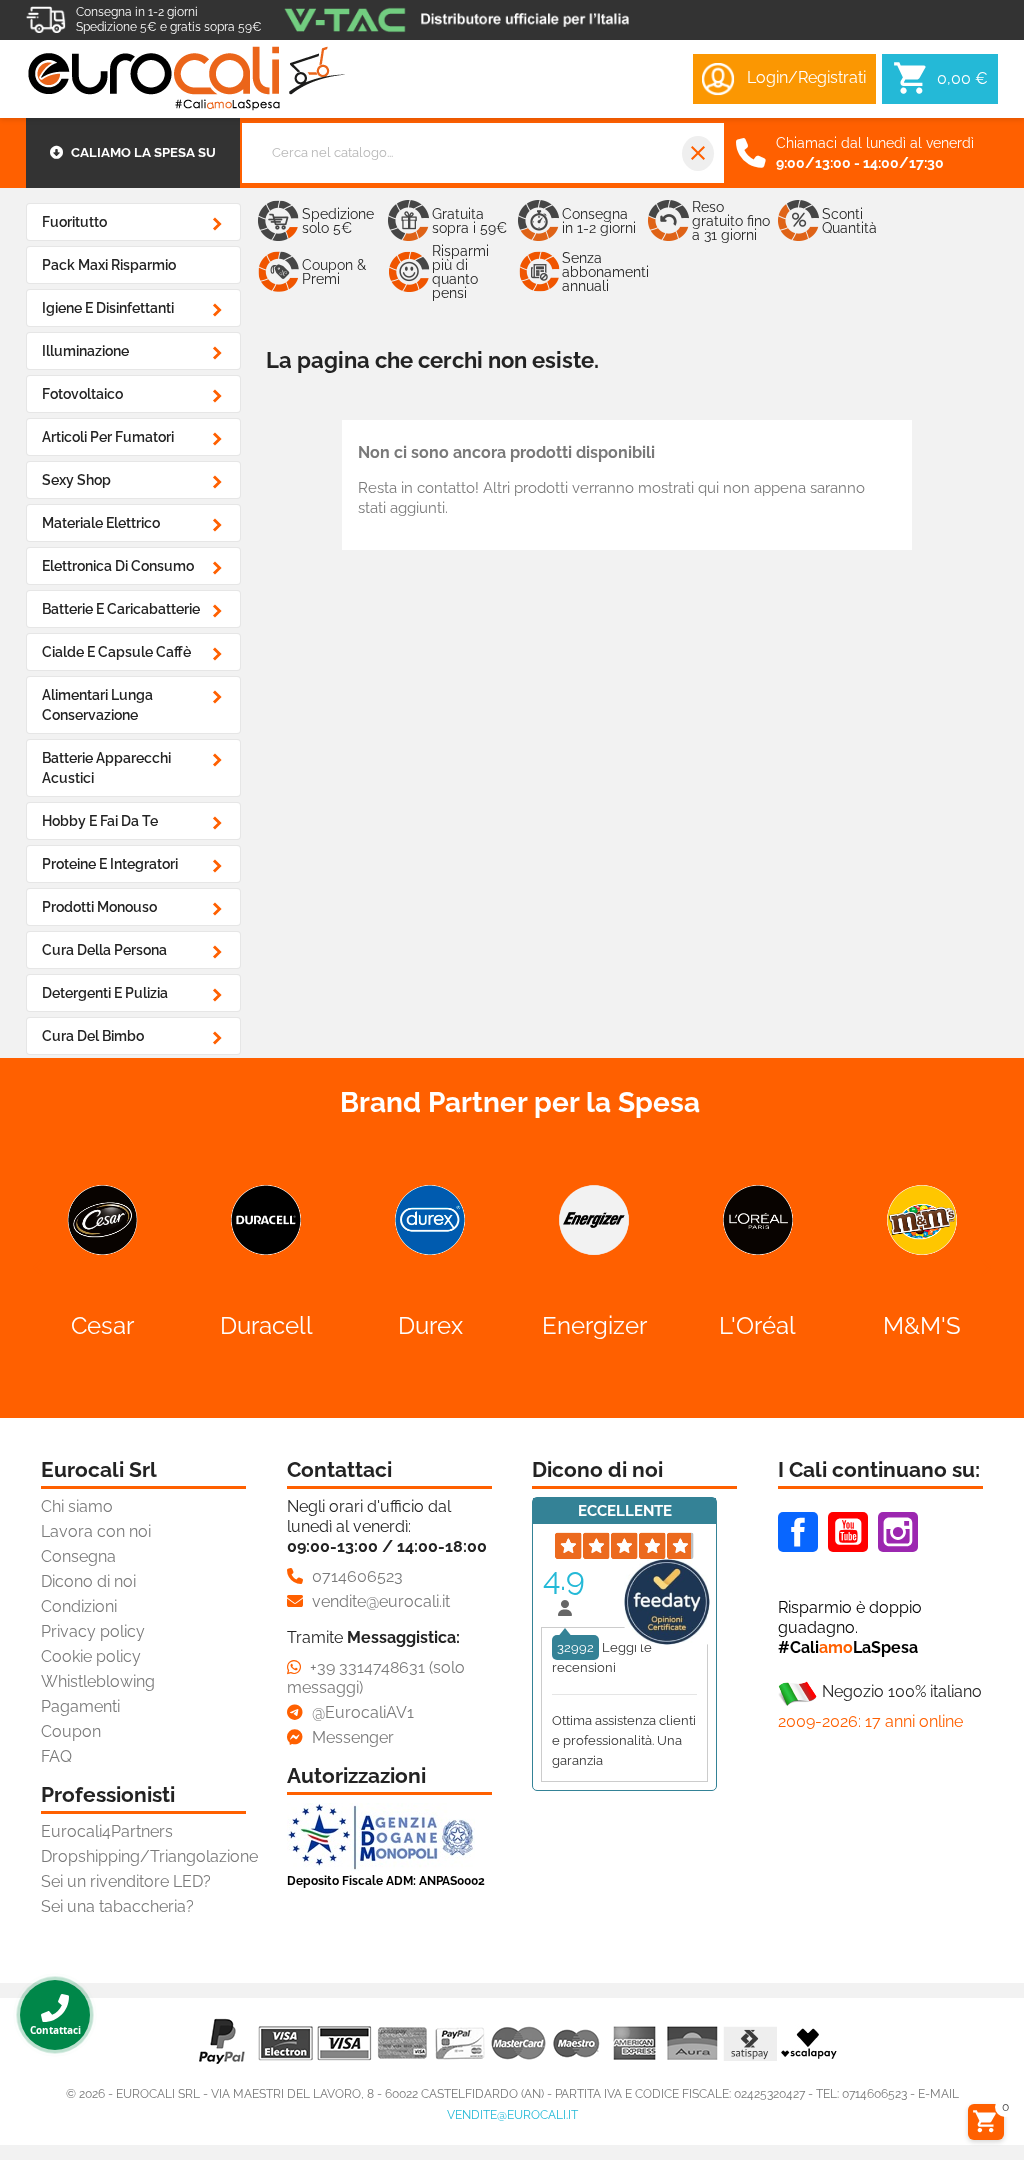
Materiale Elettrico (101, 523)
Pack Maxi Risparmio (109, 265)
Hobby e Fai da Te (100, 821)
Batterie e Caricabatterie (121, 609)
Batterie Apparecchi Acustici (106, 768)
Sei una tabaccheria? (117, 1906)
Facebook (798, 1532)
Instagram (898, 1532)
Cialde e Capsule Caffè (116, 652)
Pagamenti (80, 1706)
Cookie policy (91, 1656)
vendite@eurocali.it (512, 2115)
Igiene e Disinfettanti (108, 308)
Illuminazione (85, 351)
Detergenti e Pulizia (105, 993)
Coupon (71, 1731)
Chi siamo (77, 1506)
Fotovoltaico (82, 394)
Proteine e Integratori (110, 864)
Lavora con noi (96, 1531)
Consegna (78, 1556)
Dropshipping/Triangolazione (149, 1856)
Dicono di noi (88, 1581)
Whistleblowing (98, 1681)
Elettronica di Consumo (118, 566)
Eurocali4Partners (107, 1831)
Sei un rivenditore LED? (126, 1881)
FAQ (56, 1756)
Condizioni (79, 1606)
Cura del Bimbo (93, 1036)
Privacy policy (93, 1631)
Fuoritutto (74, 222)
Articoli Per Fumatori (108, 437)
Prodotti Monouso (99, 907)
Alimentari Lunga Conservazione (97, 705)
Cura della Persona (104, 950)
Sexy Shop (76, 480)
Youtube (848, 1532)
